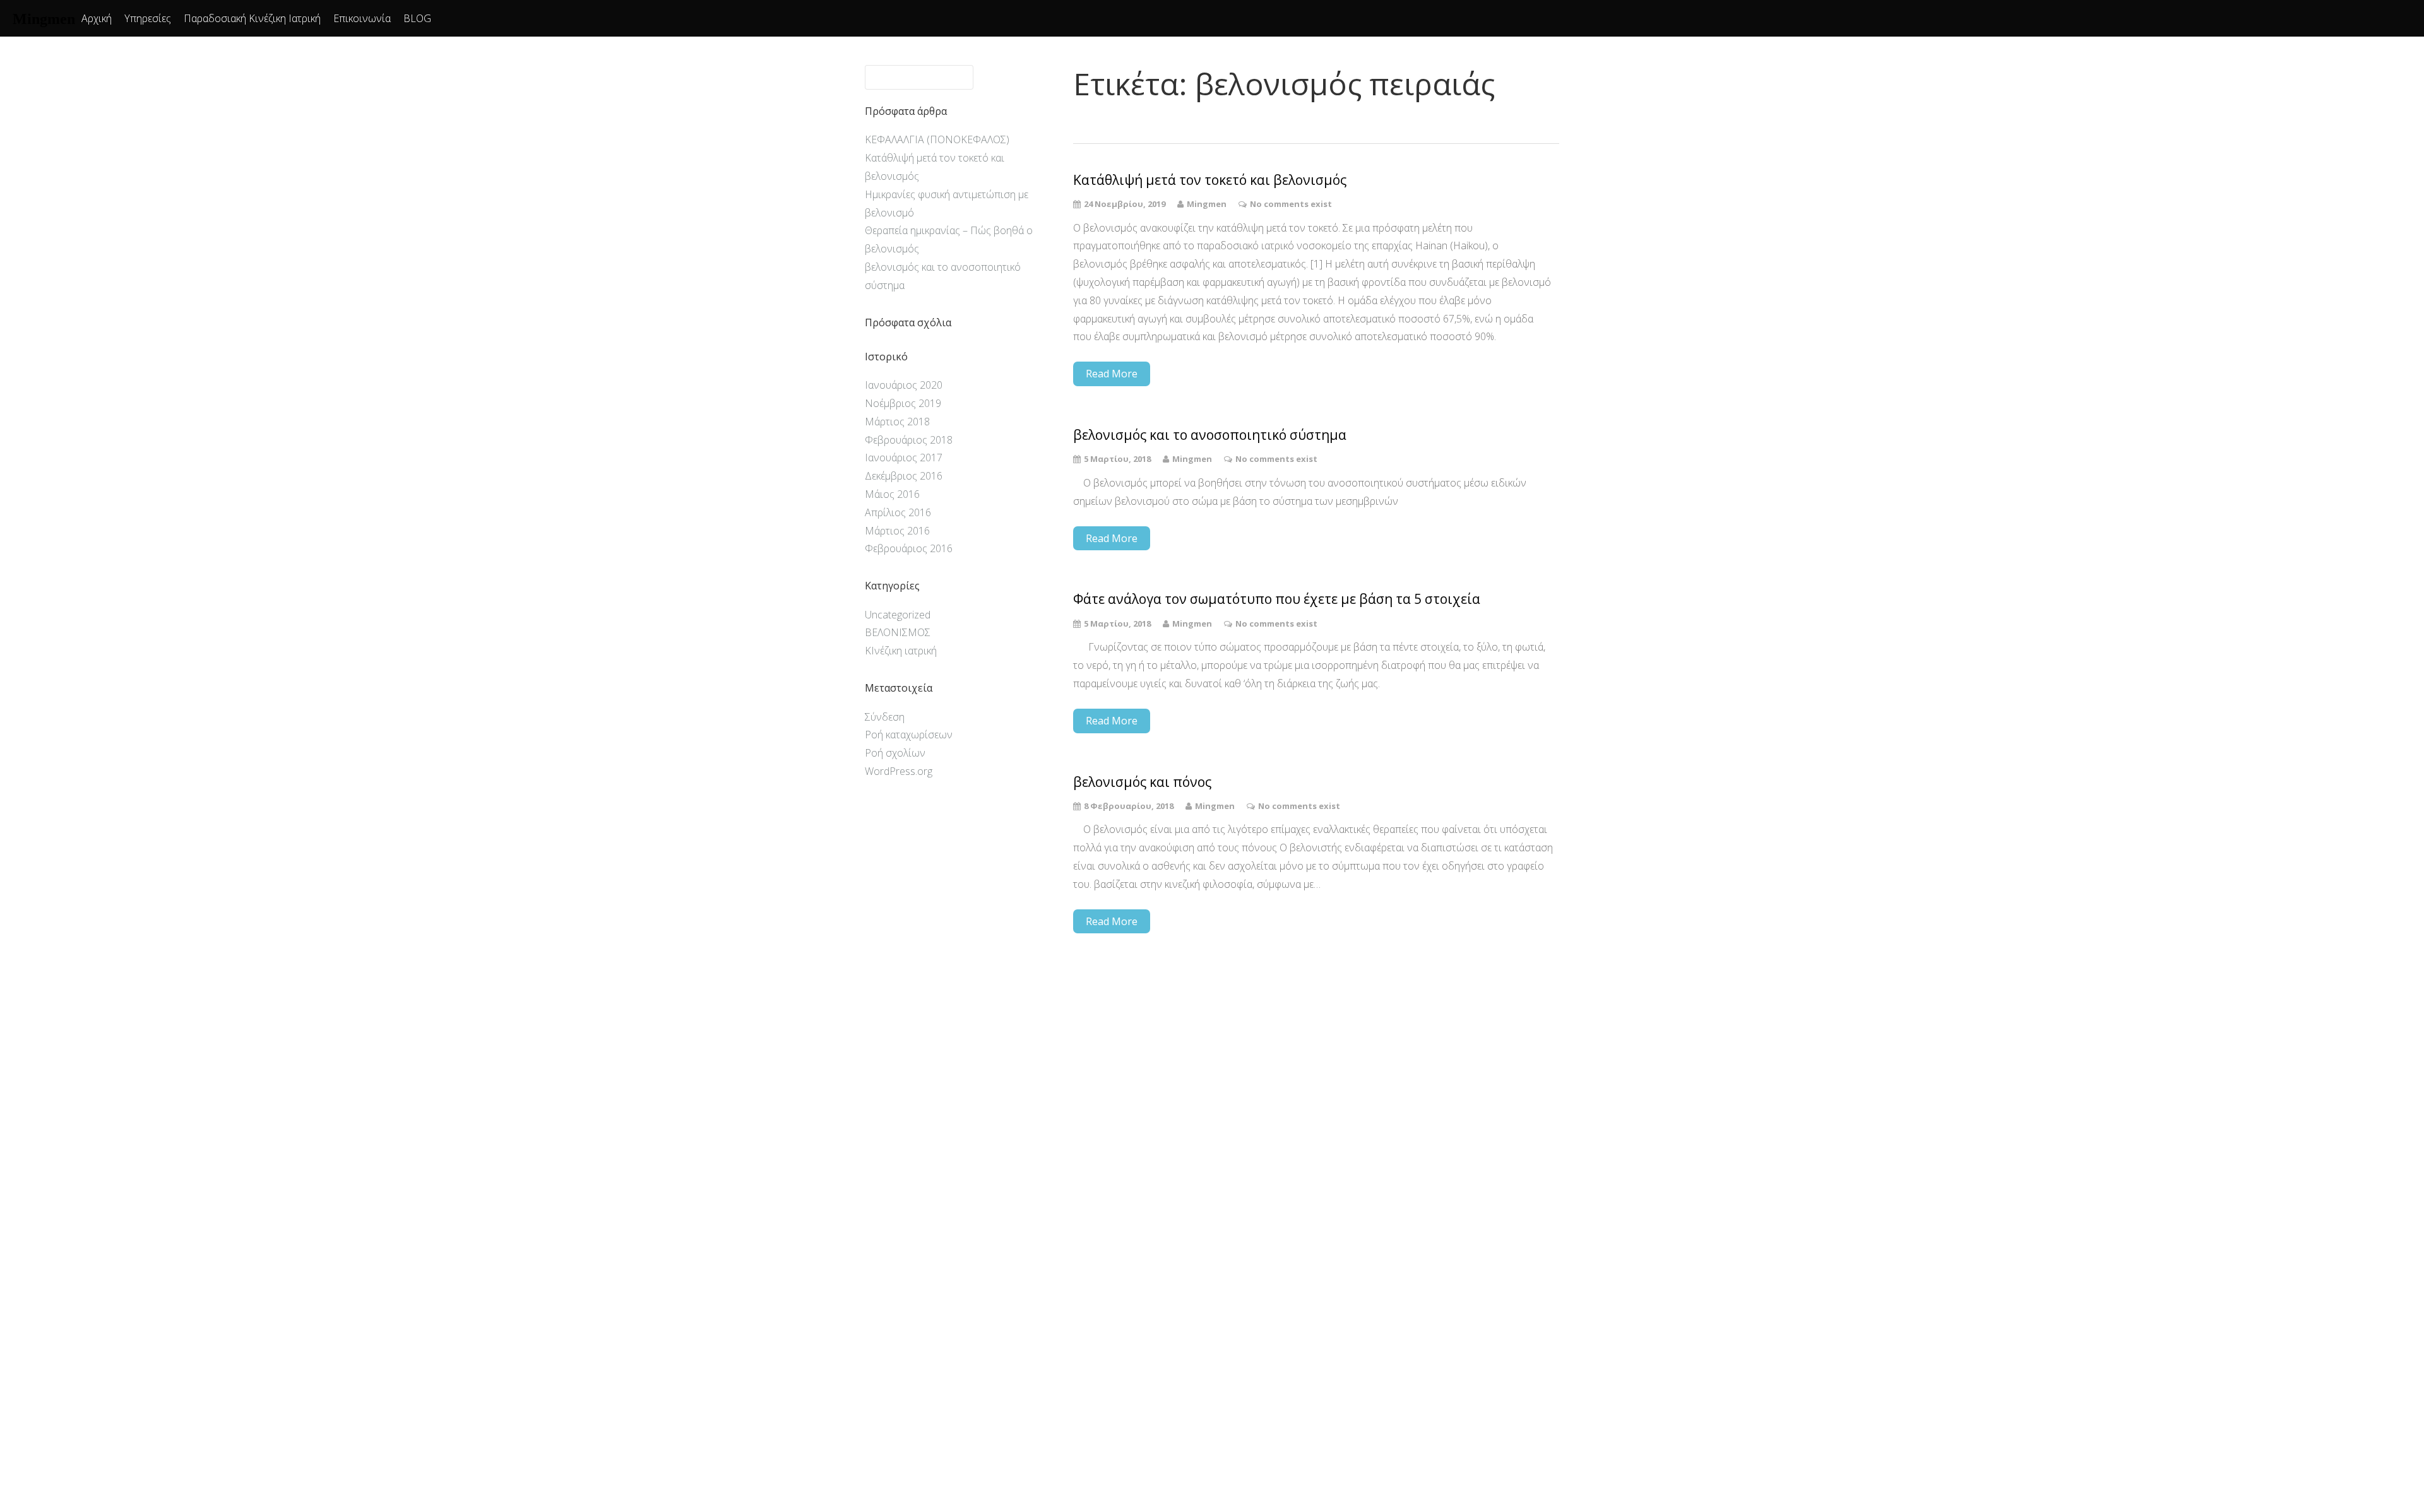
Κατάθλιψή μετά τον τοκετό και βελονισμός (1210, 180)
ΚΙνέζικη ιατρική (901, 651)
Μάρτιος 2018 (897, 422)
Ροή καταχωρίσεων (909, 735)
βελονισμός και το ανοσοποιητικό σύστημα (1210, 435)
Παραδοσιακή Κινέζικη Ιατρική (252, 18)
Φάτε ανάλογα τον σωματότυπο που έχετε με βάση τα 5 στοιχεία (1277, 599)
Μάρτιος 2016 (897, 531)
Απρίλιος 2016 (898, 512)
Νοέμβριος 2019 (903, 403)
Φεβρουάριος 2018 (909, 440)
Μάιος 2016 (892, 494)
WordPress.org (899, 771)
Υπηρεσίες (148, 18)
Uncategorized (898, 615)
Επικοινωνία (362, 18)
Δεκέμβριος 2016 (904, 476)
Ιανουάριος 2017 (904, 458)
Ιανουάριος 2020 (904, 385)
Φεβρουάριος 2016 (909, 548)
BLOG (417, 18)
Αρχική (97, 18)
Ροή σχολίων (895, 753)
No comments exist (1291, 204)
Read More (1112, 374)
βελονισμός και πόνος (1142, 782)
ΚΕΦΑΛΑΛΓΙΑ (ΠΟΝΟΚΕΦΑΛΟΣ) (937, 139)
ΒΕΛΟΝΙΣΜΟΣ (898, 632)
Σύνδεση (885, 717)
